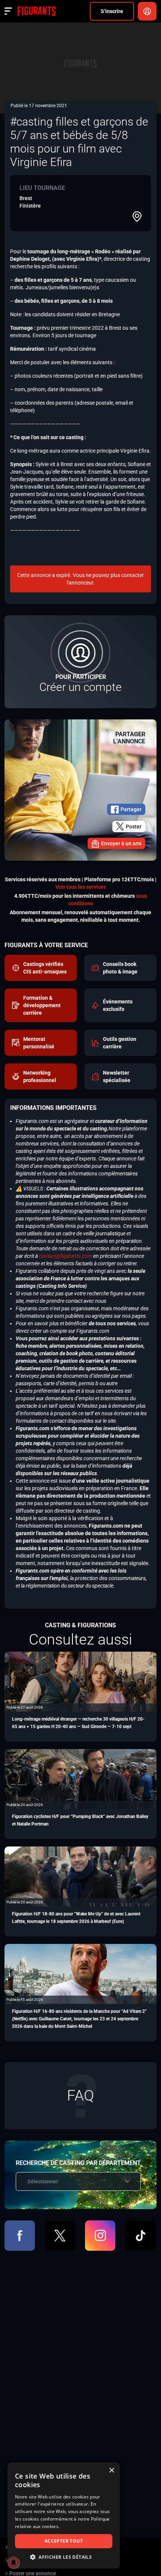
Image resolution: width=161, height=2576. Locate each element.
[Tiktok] (141, 2236)
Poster (134, 827)
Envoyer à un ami (121, 843)
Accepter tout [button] (64, 2541)
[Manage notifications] (13, 2563)
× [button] (111, 2471)
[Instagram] (100, 2236)
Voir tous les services (81, 887)
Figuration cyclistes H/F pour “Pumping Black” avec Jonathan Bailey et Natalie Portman (80, 1820)
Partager (131, 809)
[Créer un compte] (80, 662)
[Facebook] (20, 2236)
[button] (64, 2557)
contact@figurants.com (66, 1256)
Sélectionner (43, 2181)
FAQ (80, 2095)
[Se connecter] (147, 11)
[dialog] (64, 2515)
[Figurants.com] (37, 11)
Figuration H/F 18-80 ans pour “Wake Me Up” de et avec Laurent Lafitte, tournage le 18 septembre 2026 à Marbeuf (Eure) (76, 1918)
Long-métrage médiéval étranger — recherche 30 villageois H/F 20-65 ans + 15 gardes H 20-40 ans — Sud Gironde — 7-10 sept (78, 1723)
